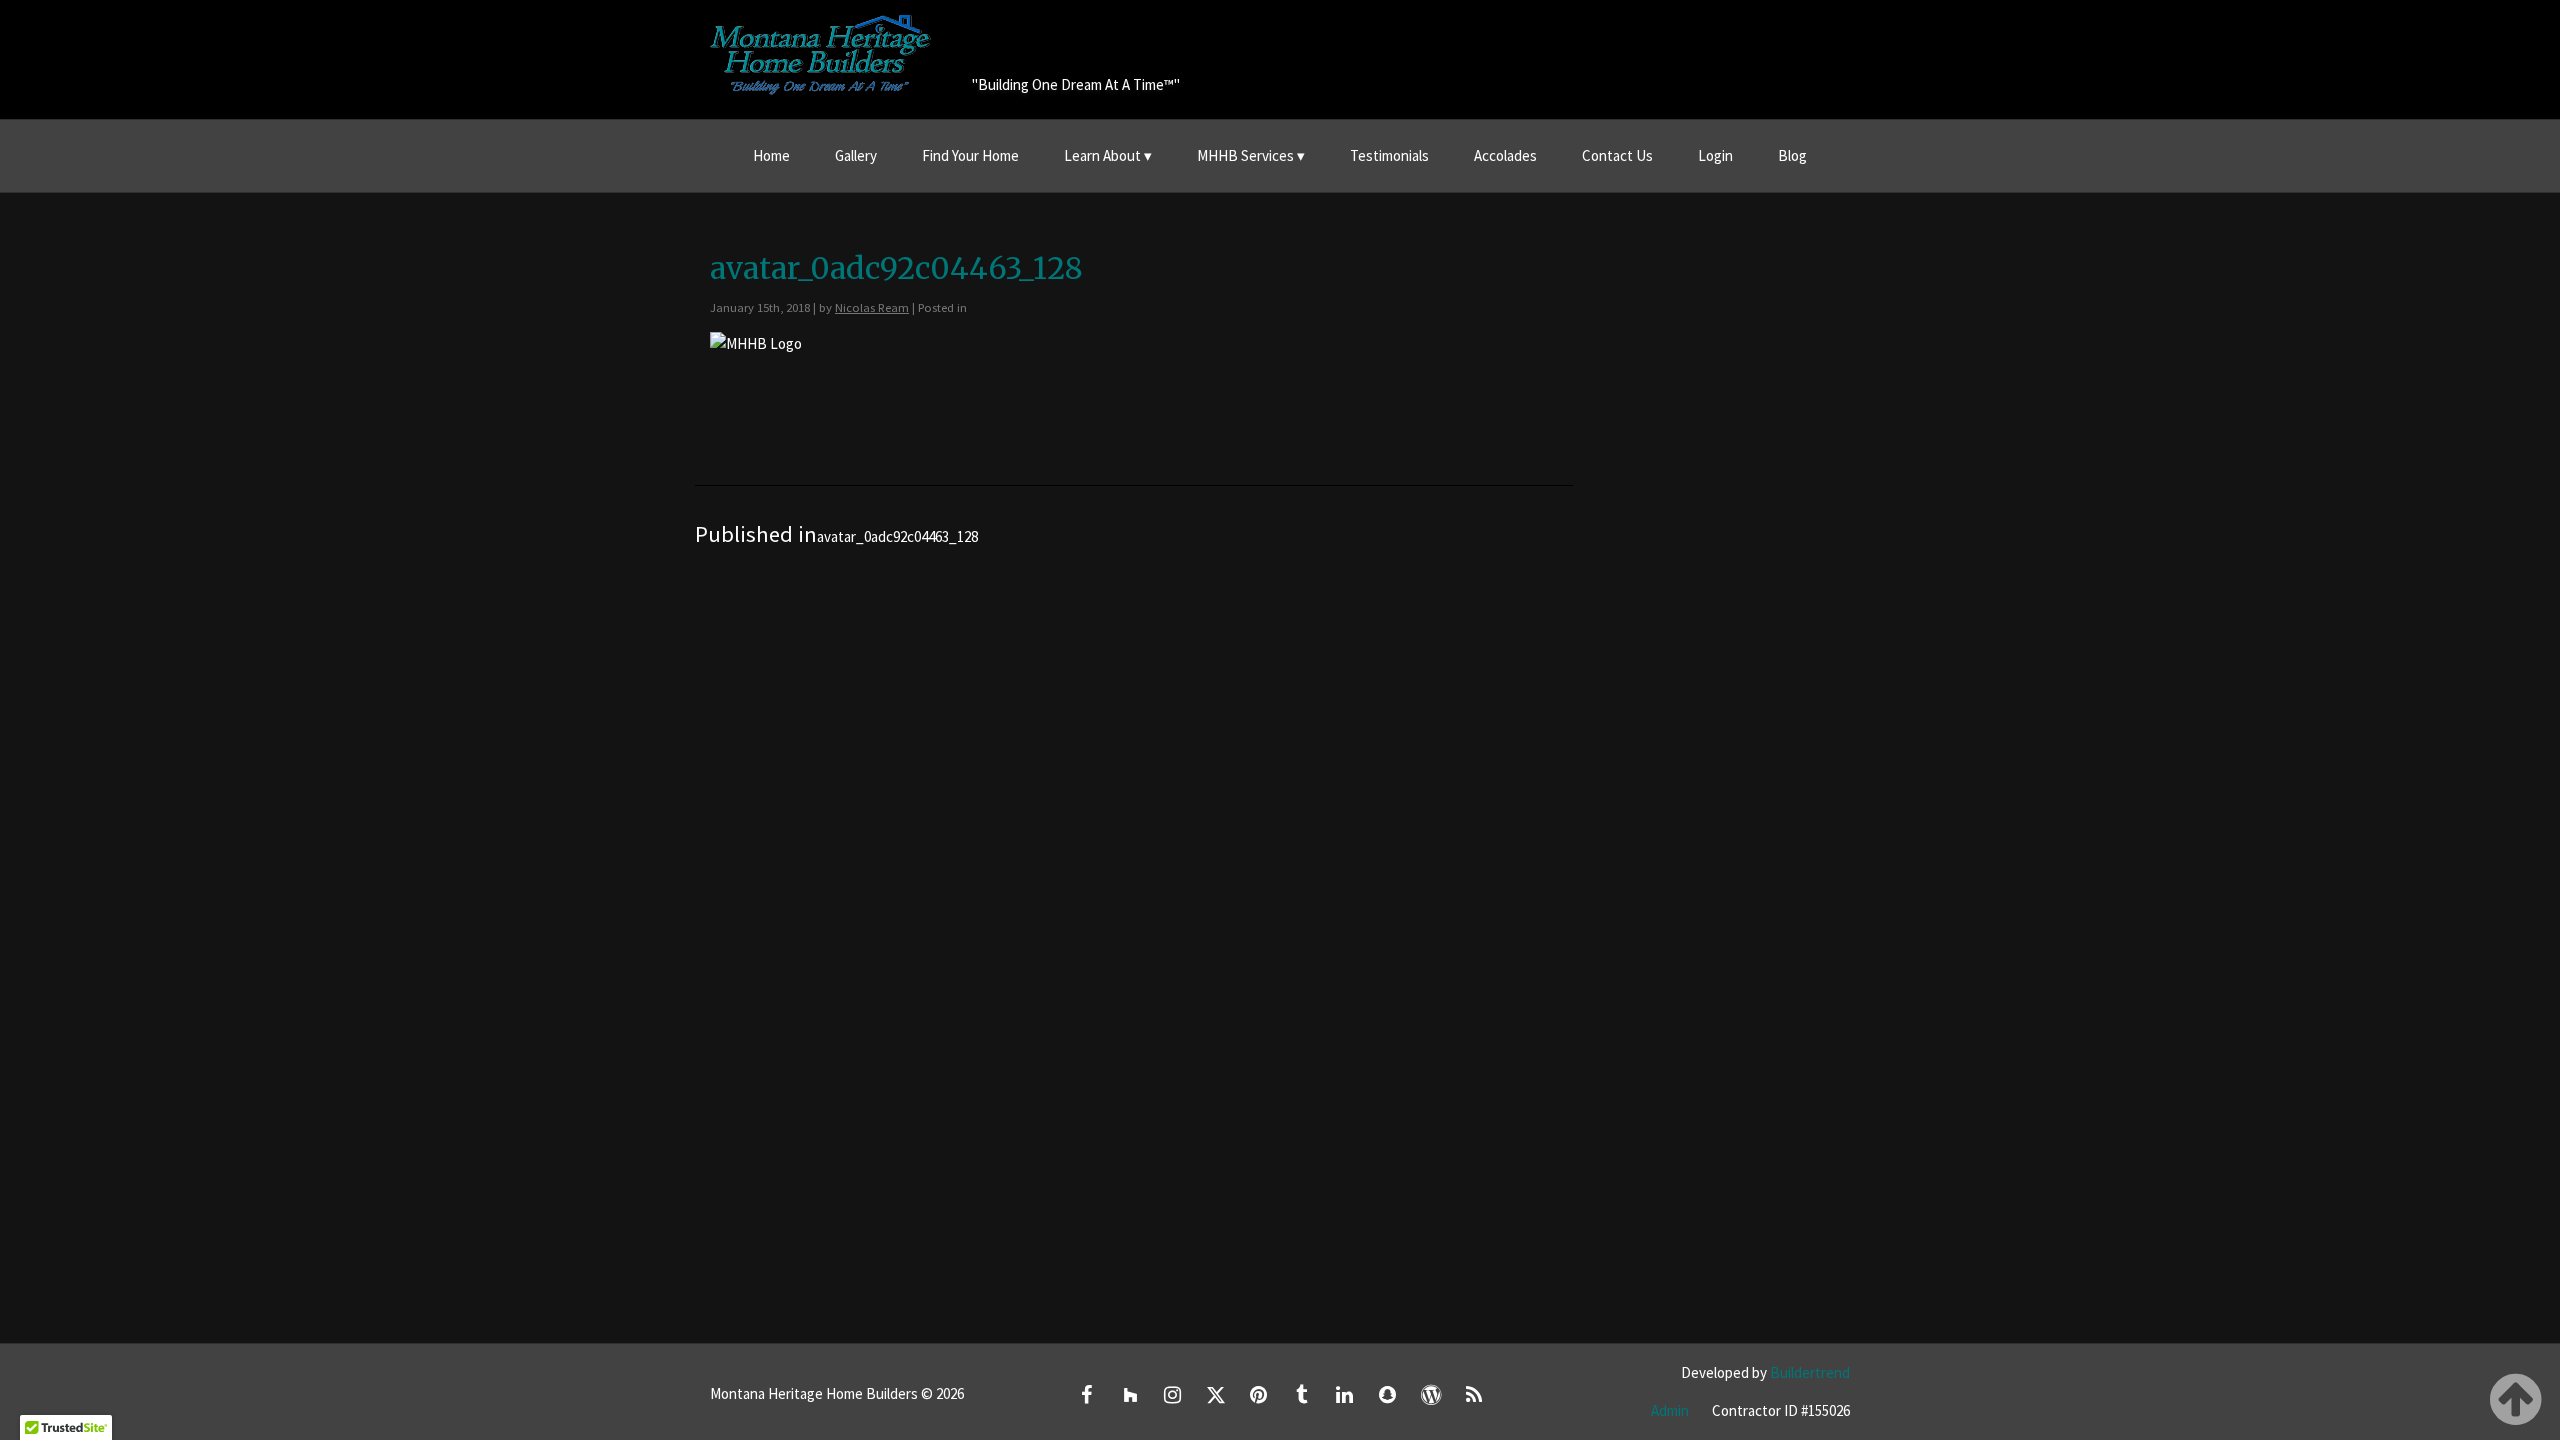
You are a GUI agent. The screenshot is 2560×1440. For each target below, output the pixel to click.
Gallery (856, 155)
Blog (1792, 155)
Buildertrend (1810, 1372)
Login (1715, 155)
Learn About (1102, 155)
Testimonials (1389, 155)
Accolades (1505, 155)
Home (771, 155)
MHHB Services (1245, 155)
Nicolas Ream (872, 307)
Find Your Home (970, 155)
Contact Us (1617, 155)
